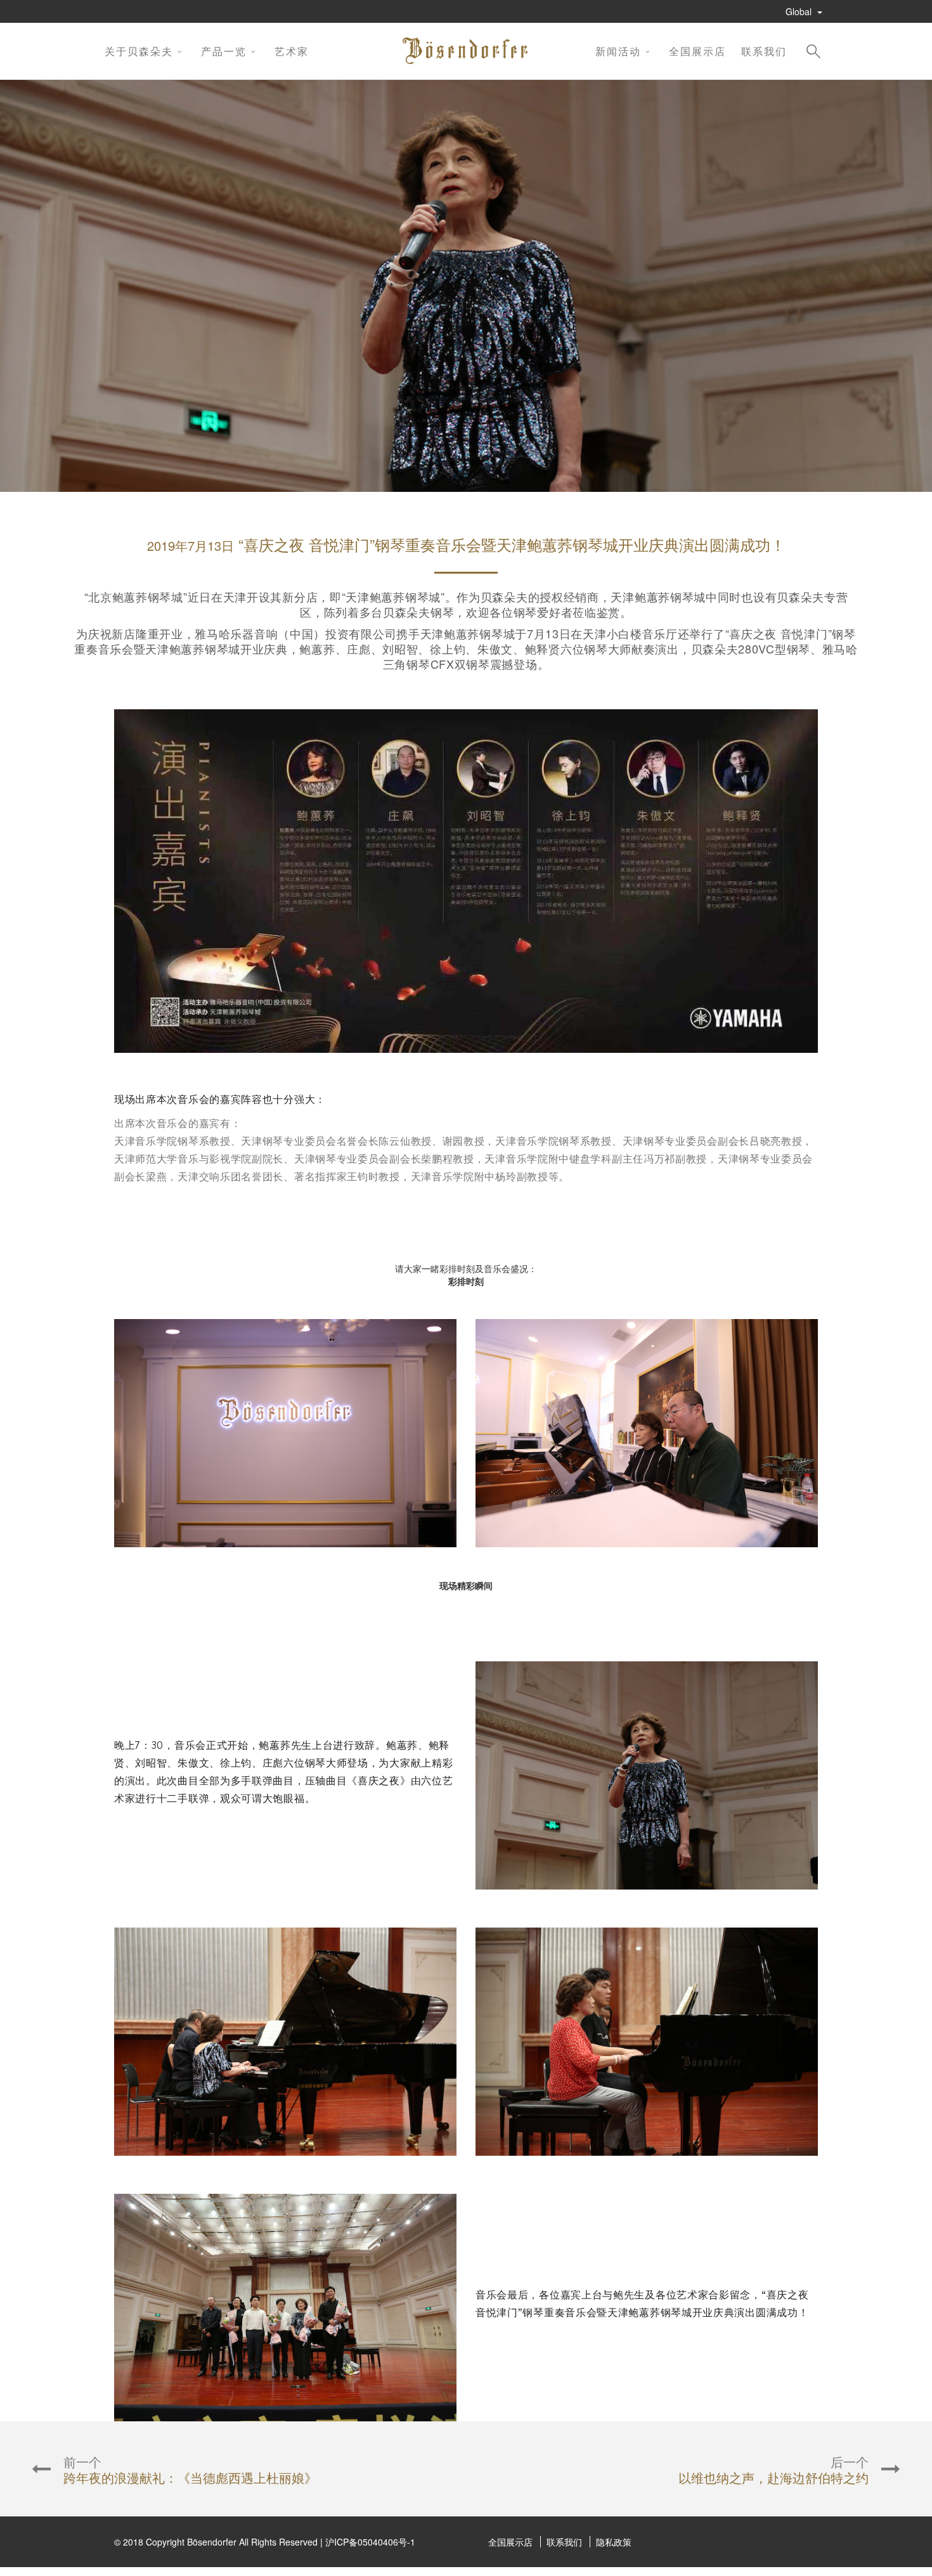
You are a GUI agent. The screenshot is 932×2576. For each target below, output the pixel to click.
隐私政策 (614, 2542)
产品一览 (224, 51)
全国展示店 (697, 51)
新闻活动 (618, 51)
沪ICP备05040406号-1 (370, 2542)
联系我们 (764, 51)
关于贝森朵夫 (139, 51)
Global (800, 11)
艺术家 (292, 51)
